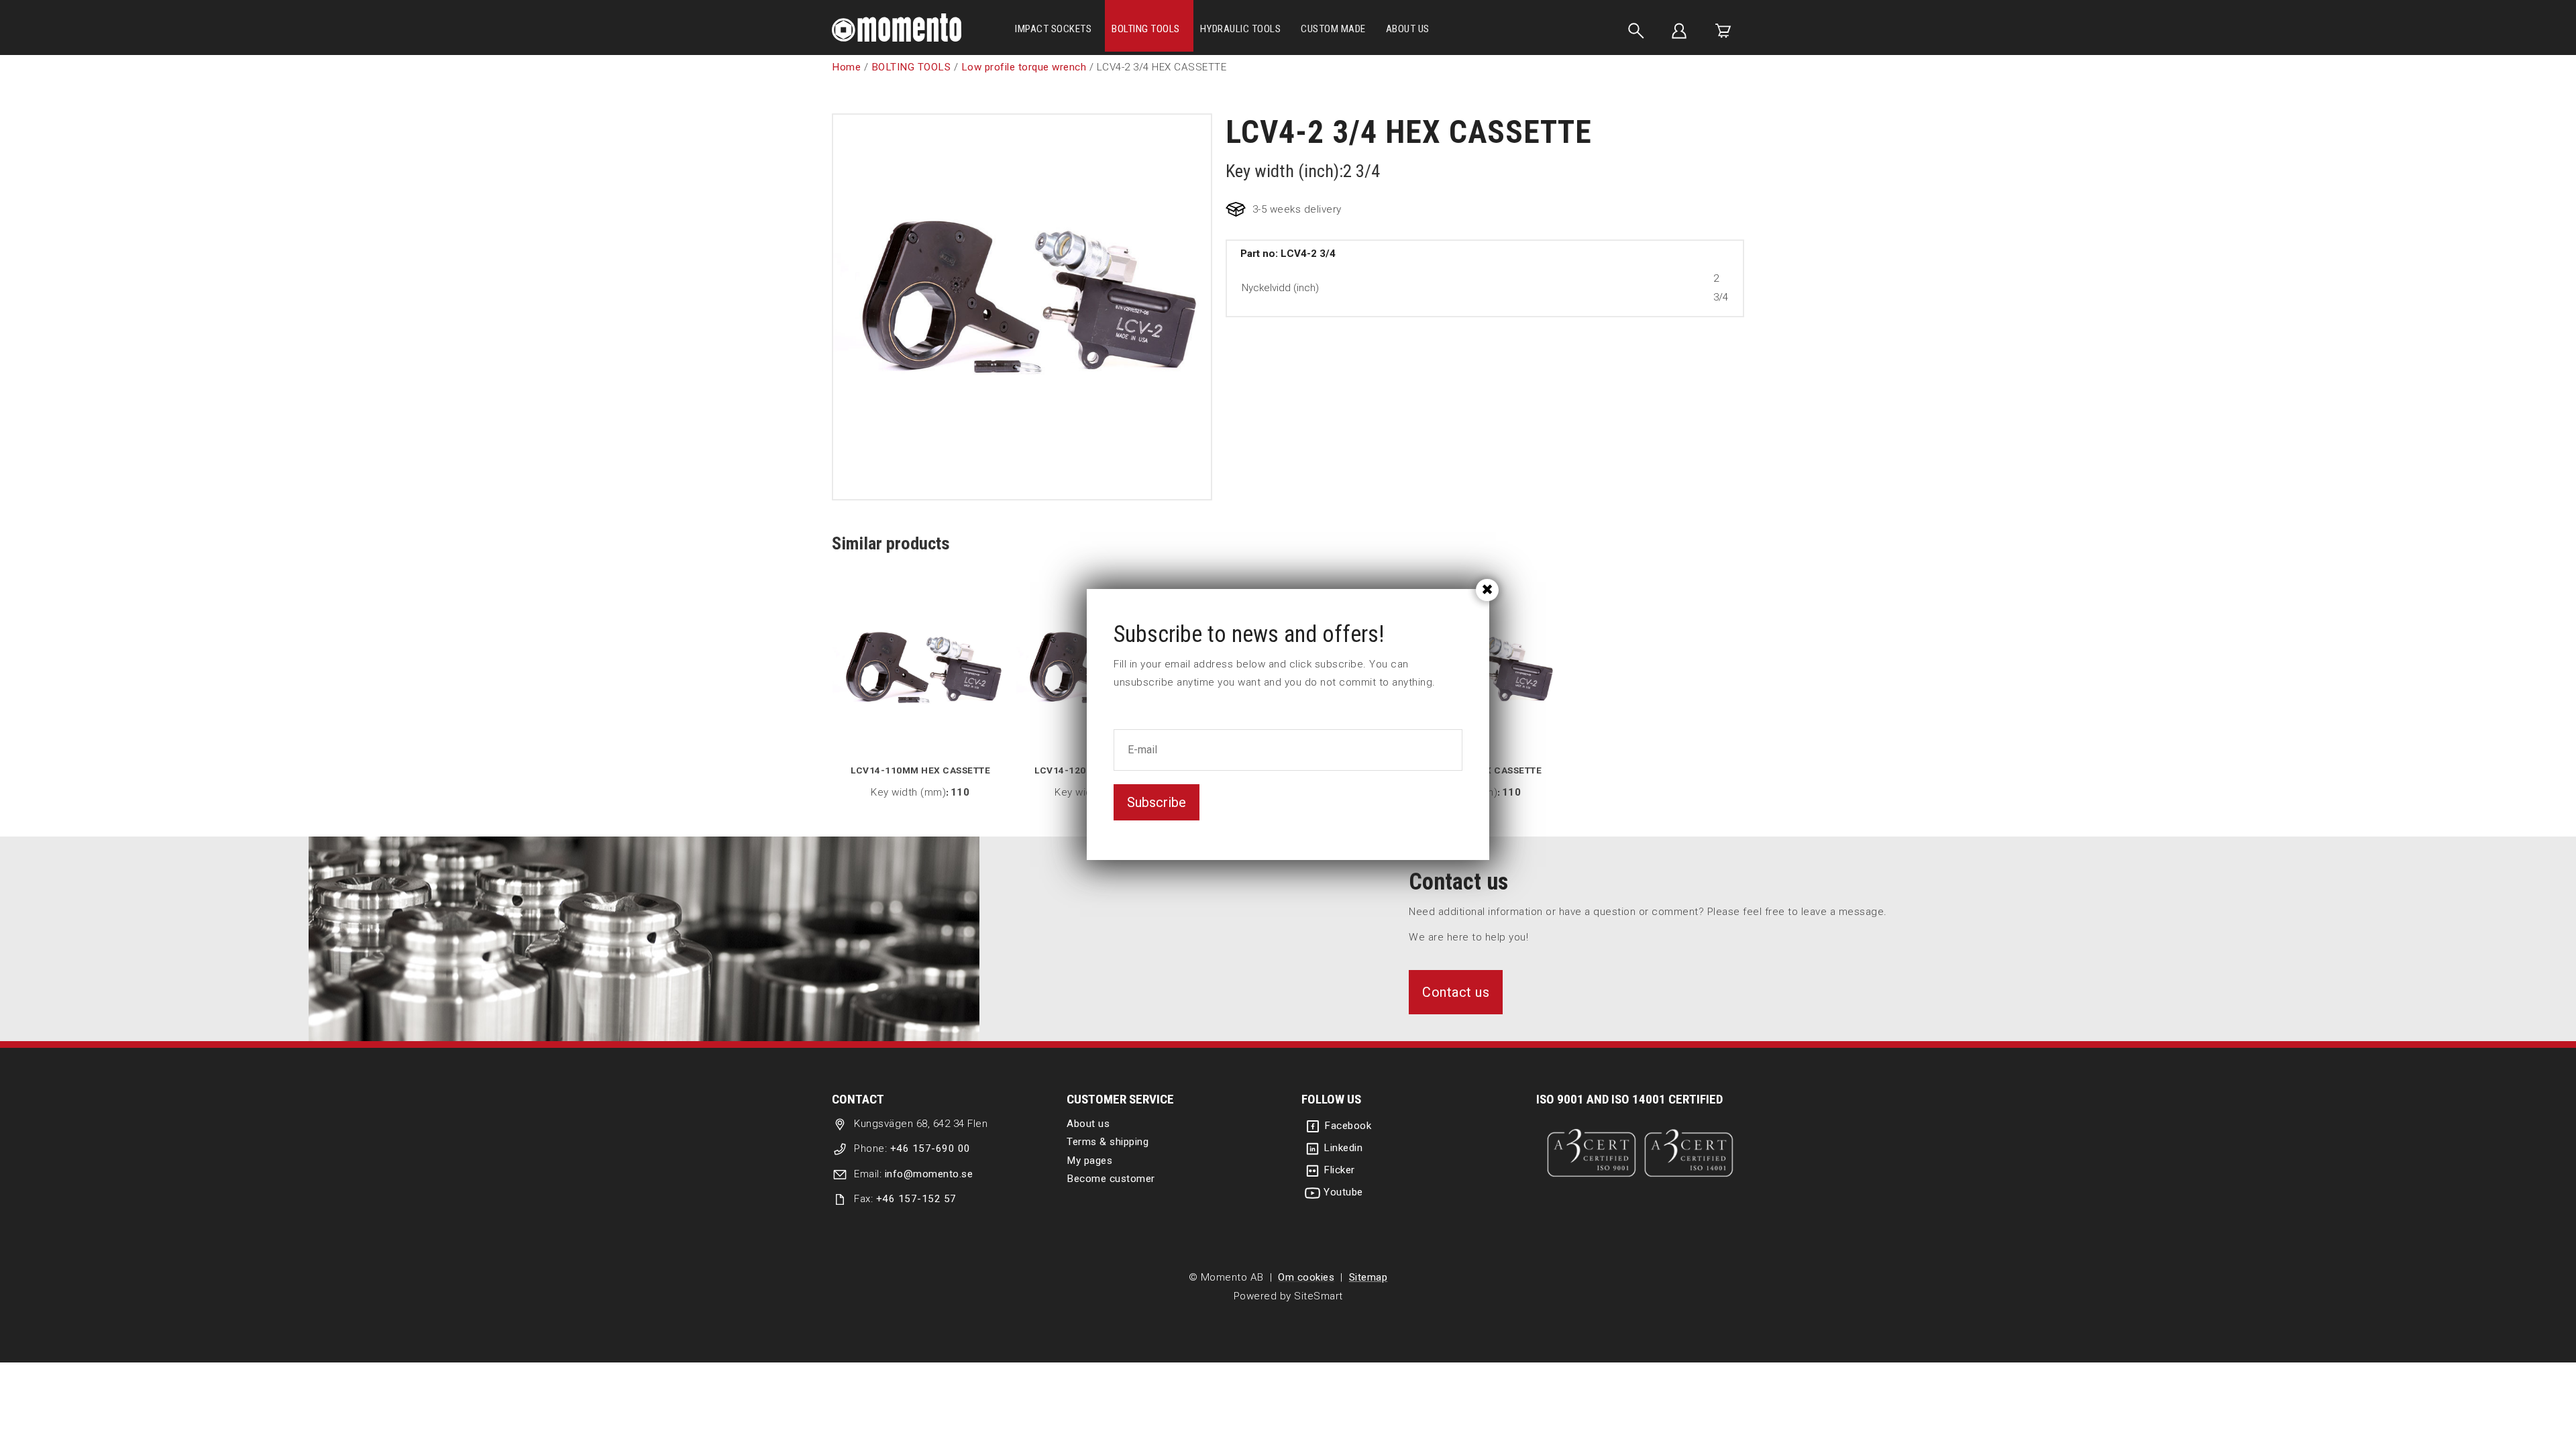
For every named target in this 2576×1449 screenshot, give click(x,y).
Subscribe (1157, 802)
